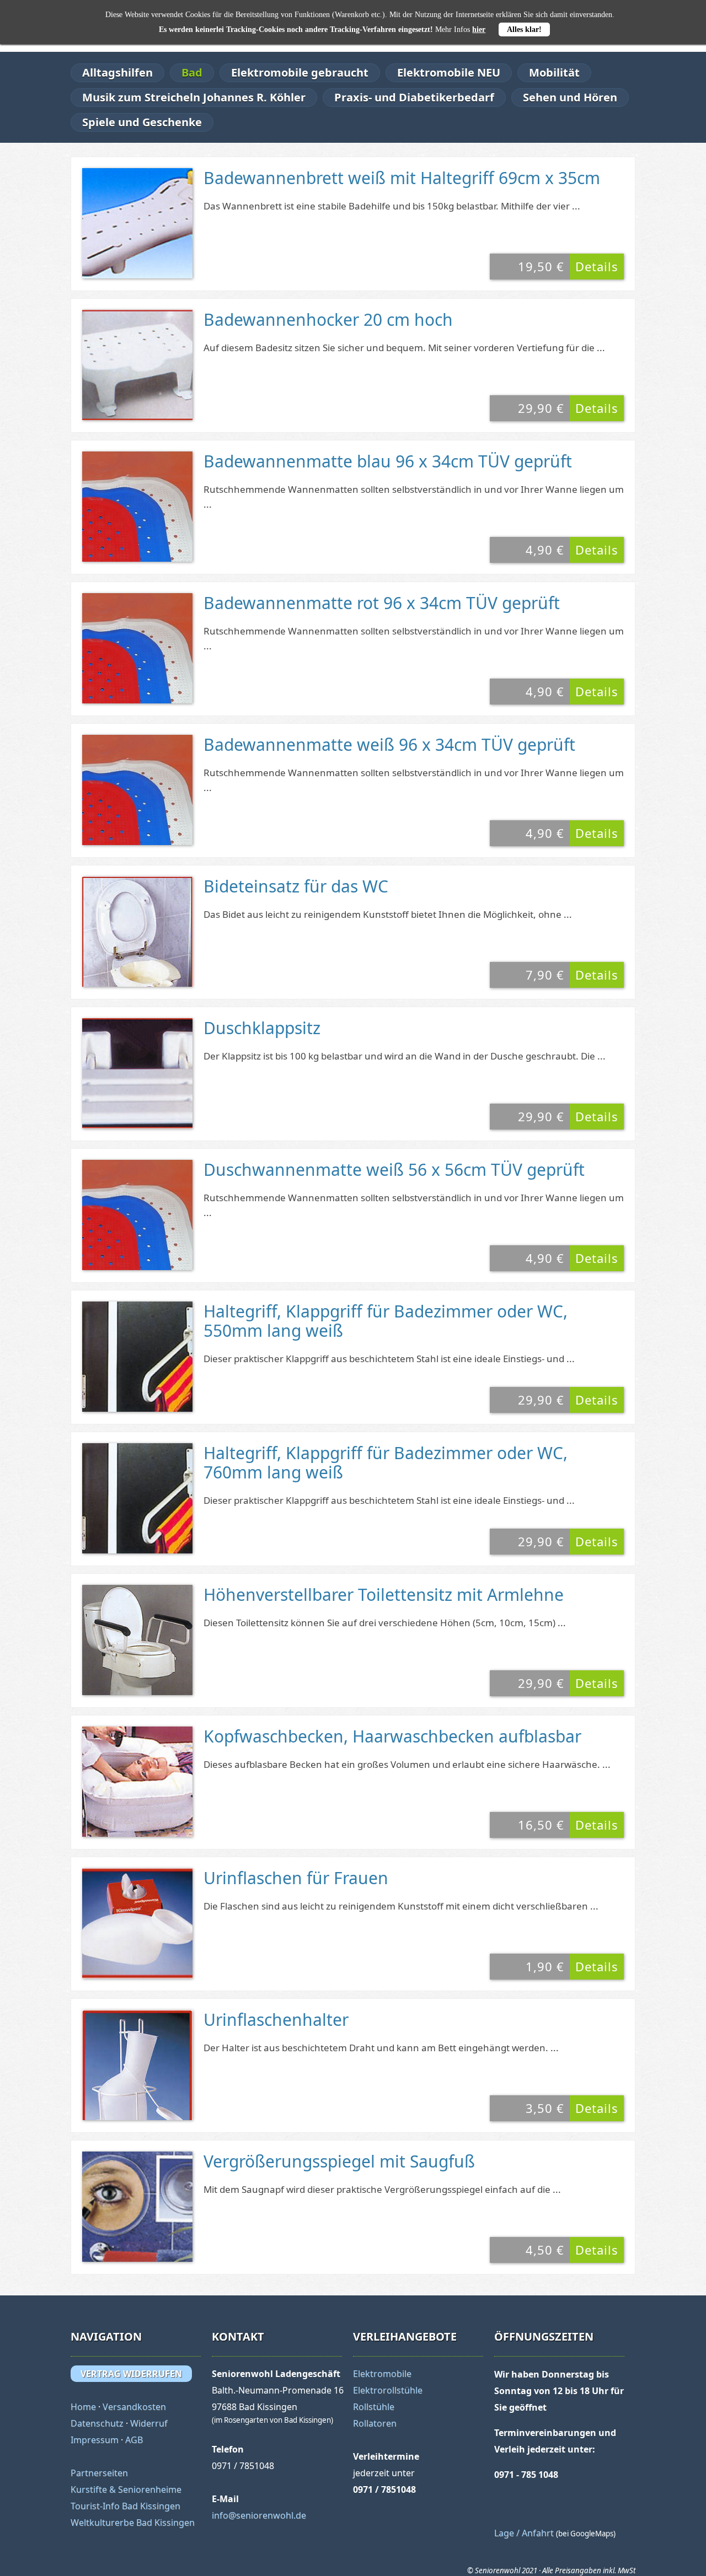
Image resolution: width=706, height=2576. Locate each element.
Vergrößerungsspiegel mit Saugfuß (339, 2161)
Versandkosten (134, 2407)
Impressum (95, 2440)
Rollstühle (374, 2407)
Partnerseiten (99, 2473)
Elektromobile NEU (449, 72)
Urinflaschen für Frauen (296, 1878)
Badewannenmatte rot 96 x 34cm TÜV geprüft (382, 603)
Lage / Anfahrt (524, 2533)
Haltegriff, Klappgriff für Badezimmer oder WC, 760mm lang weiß (386, 1462)
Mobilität (554, 72)
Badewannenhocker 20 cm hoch (328, 319)
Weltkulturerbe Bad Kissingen (133, 2523)
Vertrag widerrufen (131, 2374)
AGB (134, 2440)
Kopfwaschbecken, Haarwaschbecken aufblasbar (392, 1736)
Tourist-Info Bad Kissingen (125, 2506)
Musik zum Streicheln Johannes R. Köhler (194, 97)
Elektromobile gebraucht (300, 72)
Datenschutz (97, 2423)
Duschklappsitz (262, 1028)
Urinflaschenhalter (276, 2020)
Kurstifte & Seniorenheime (126, 2489)
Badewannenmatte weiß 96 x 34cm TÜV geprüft (389, 744)
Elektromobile (382, 2374)
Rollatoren (375, 2423)
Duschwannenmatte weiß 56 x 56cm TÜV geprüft (394, 1169)
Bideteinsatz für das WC (296, 886)
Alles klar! (524, 29)
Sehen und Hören (570, 97)
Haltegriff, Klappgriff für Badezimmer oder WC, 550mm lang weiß (386, 1321)
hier (479, 29)
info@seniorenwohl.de (259, 2515)
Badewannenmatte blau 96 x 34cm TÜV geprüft (388, 461)
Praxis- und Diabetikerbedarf (414, 97)
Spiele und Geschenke (142, 122)
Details (597, 266)
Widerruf (149, 2423)
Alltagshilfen (117, 72)
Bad (192, 72)
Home (83, 2407)
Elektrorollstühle (388, 2390)
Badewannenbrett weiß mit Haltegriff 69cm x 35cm (402, 178)
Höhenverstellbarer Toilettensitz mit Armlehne (384, 1594)
